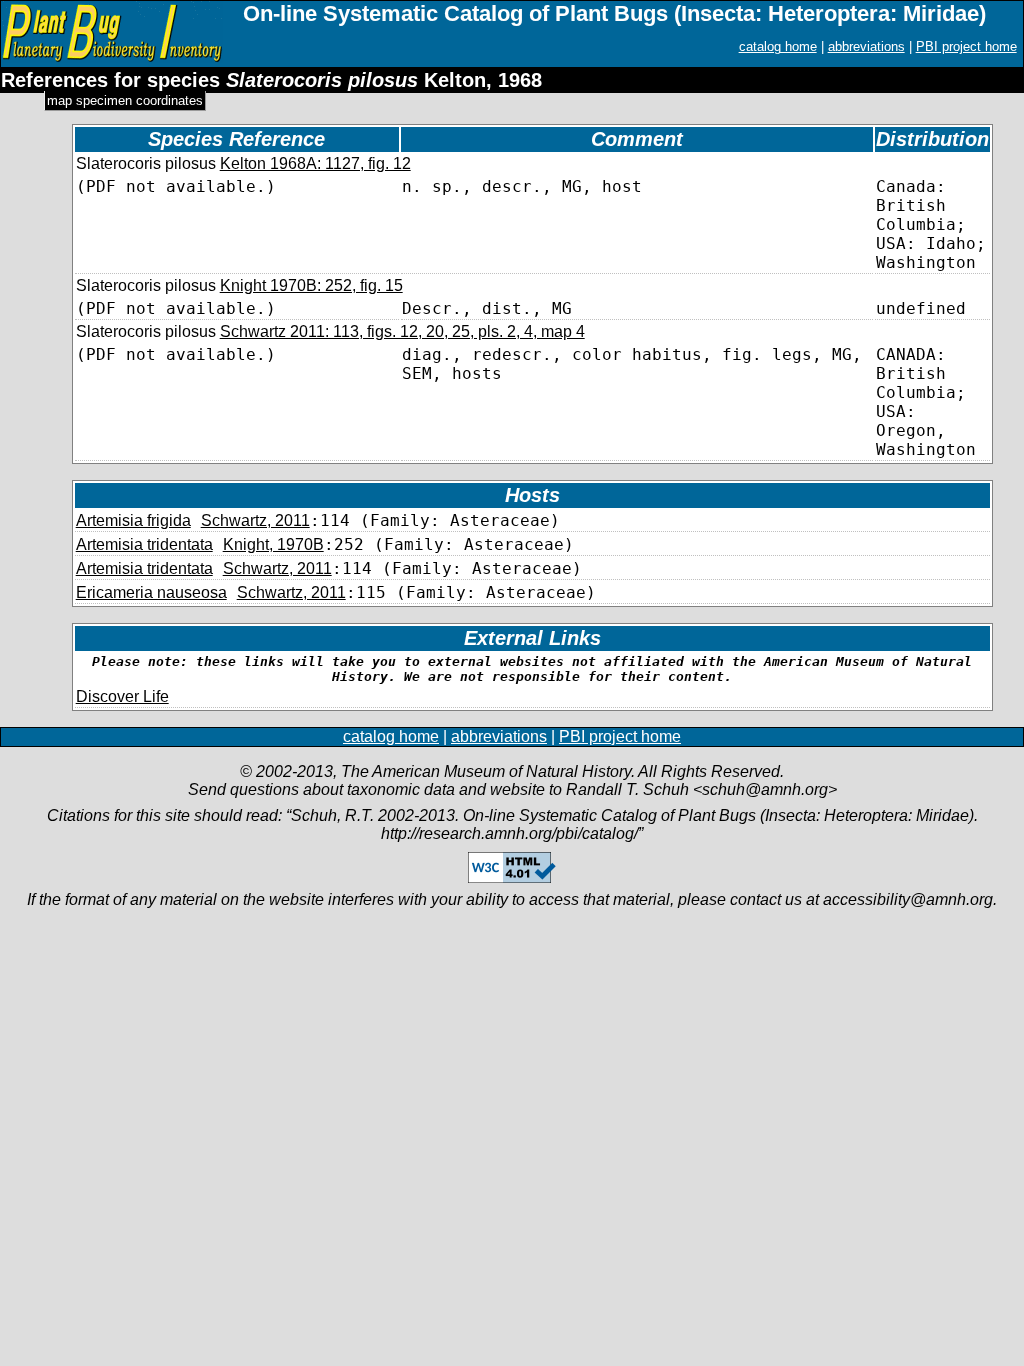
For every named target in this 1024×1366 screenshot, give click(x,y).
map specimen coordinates (125, 100)
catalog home (778, 46)
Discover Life (122, 696)
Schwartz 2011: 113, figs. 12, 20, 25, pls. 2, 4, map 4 (402, 331)
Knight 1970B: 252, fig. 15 (311, 285)
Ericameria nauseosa (151, 592)
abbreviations (866, 46)
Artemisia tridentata (144, 544)
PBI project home (966, 46)
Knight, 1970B (273, 544)
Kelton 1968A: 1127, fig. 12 (315, 163)
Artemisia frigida (133, 520)
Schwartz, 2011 (255, 520)
